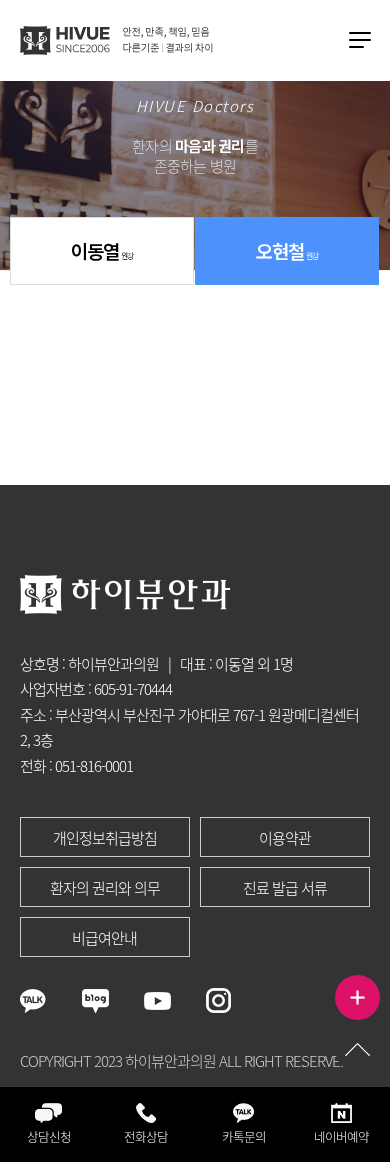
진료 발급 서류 (285, 888)
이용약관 (285, 838)
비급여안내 (104, 938)
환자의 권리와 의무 (105, 888)
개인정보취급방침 (105, 838)
